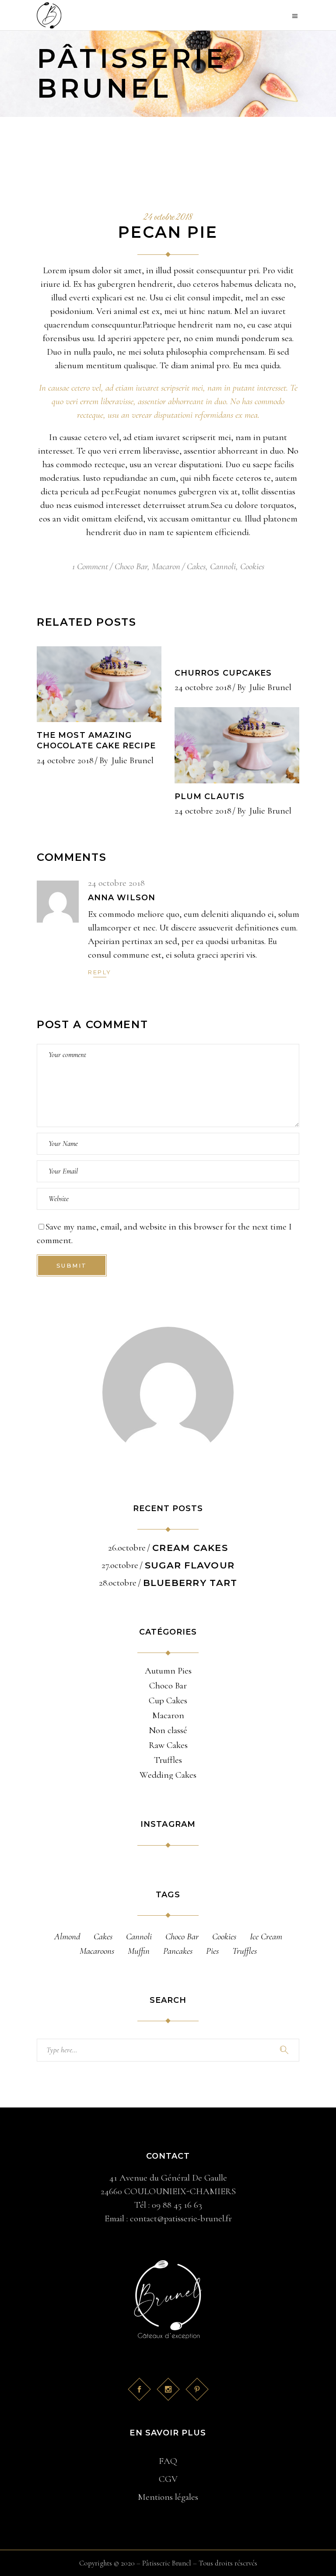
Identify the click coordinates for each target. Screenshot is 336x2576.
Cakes (196, 566)
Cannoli (223, 566)
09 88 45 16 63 (177, 2205)
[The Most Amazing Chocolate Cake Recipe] (99, 684)
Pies (212, 1951)
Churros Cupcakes (223, 673)
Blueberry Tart (190, 1583)
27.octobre (120, 1565)
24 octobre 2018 (168, 218)
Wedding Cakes (168, 1775)
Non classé (168, 1730)
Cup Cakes (168, 1701)
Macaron (166, 566)
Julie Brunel (133, 760)
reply (100, 972)
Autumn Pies (168, 1671)
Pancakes (178, 1951)
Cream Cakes (190, 1548)
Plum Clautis (210, 796)
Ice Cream (266, 1936)
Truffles (168, 1760)
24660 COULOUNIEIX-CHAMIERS (168, 2191)
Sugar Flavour (190, 1565)
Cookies (252, 566)
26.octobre (127, 1548)
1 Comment (90, 566)
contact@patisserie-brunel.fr (181, 2218)
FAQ (168, 2461)
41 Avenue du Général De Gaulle (168, 2178)
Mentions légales (168, 2497)
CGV (168, 2479)
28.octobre (118, 1583)
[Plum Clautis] (237, 745)
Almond (67, 1936)
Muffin (139, 1951)
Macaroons (97, 1951)
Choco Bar (131, 566)
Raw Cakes (168, 1745)
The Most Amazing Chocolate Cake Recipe (96, 740)
